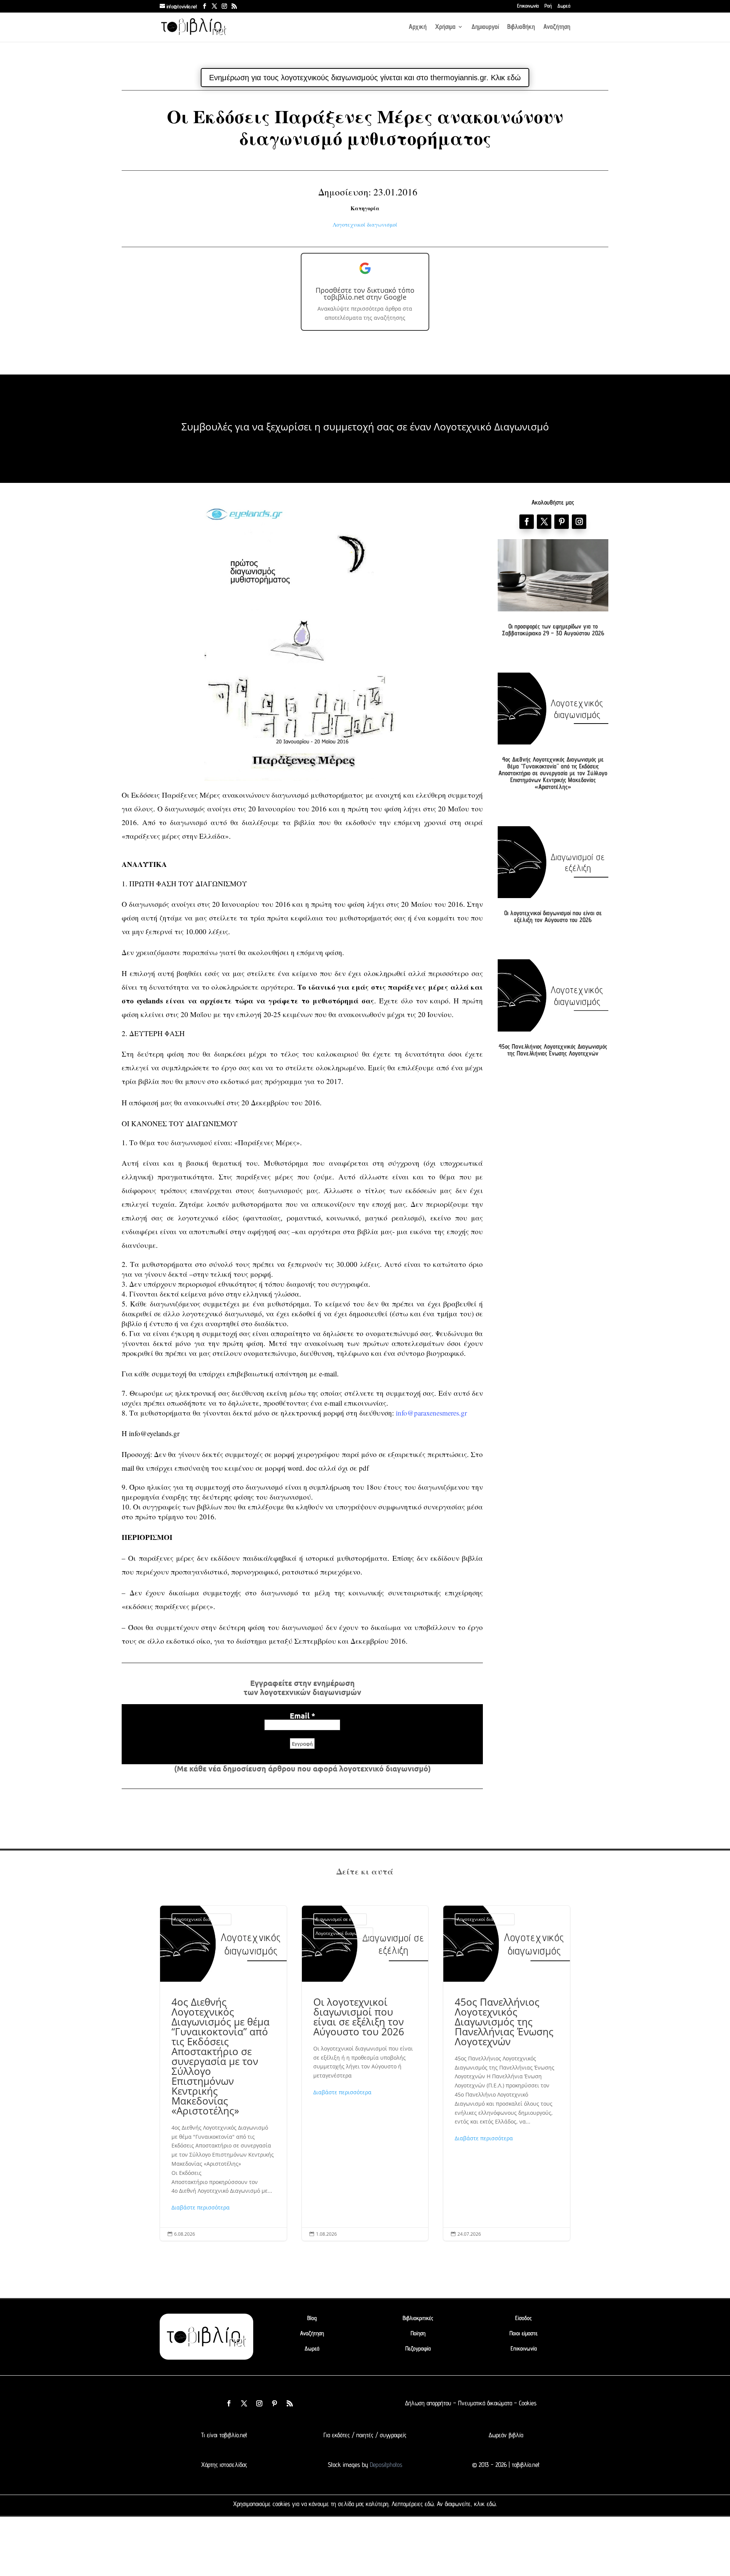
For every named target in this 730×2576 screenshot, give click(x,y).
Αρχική (418, 27)
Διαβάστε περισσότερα (201, 2207)
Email (302, 1716)
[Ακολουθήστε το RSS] (290, 2403)
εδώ (429, 2504)
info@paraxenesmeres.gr (431, 1413)
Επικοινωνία (528, 6)
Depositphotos (385, 2465)
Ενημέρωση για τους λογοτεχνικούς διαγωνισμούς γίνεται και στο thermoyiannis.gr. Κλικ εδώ (365, 78)
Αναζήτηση (557, 27)
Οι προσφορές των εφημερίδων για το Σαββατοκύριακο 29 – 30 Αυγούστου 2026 (553, 630)
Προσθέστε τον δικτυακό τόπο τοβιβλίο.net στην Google (365, 294)
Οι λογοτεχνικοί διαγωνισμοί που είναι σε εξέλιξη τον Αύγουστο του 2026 (553, 916)
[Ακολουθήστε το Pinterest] (562, 522)
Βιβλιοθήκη (521, 27)
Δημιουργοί (485, 27)
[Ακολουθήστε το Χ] (544, 522)
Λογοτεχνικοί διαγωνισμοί (365, 225)
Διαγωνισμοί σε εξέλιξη (340, 1919)
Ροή (548, 6)
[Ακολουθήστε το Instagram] (579, 522)
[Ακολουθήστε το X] (244, 2403)
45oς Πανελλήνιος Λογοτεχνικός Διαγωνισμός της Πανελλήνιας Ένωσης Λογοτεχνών (553, 1050)
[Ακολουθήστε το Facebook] (527, 522)
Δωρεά (564, 6)
